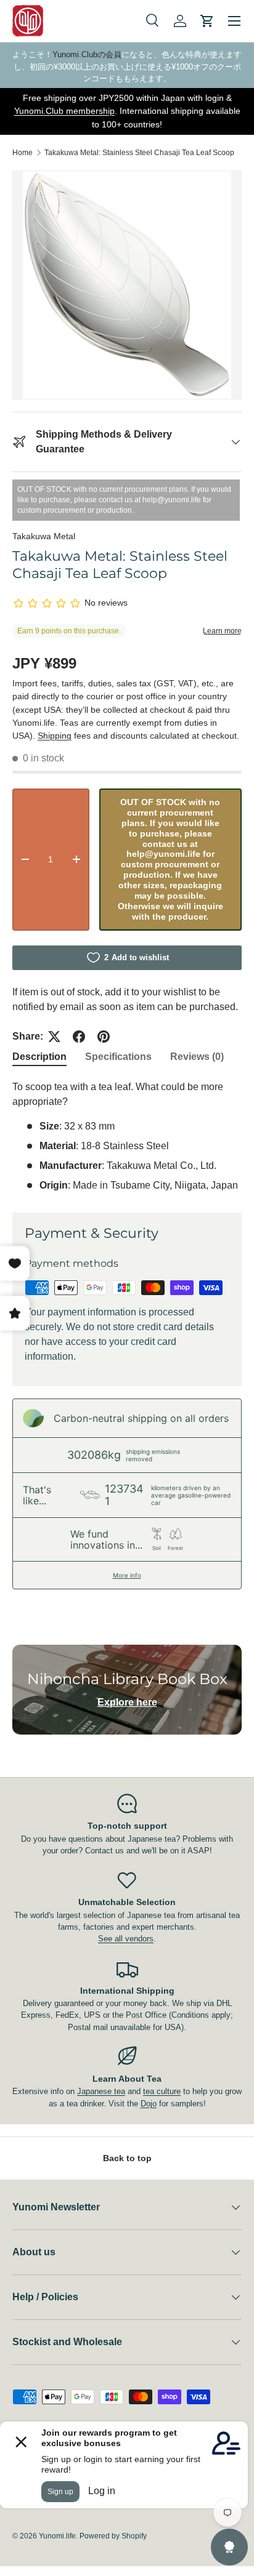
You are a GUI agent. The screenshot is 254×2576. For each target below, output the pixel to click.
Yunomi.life (57, 2536)
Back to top (127, 2158)
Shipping (55, 736)
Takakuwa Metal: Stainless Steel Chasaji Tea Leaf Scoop (139, 153)
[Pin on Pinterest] (104, 1037)
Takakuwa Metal (44, 536)
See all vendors (126, 1939)
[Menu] (234, 21)
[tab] (39, 1057)
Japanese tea (101, 2091)
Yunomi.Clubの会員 (87, 54)
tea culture (162, 2091)
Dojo (149, 2104)
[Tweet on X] (54, 1037)
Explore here (127, 1702)
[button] (207, 21)
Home (23, 153)
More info (127, 1575)
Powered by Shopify (113, 2536)
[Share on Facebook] (79, 1037)
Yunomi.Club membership (64, 111)
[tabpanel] (127, 1136)
